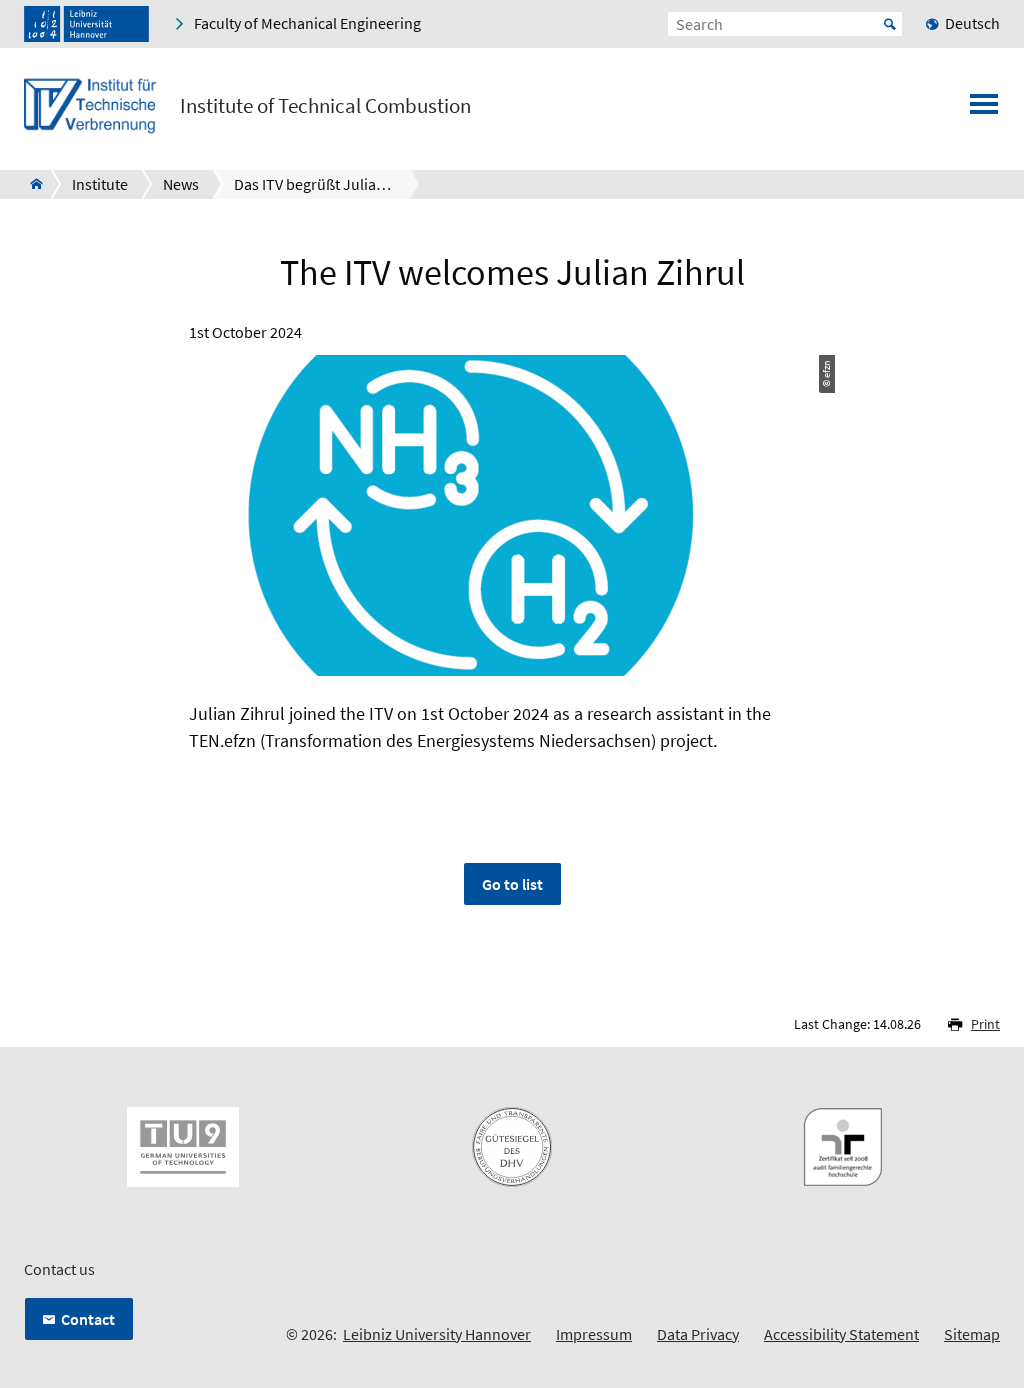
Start (890, 24)
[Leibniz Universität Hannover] (86, 24)
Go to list (512, 884)
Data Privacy (698, 1334)
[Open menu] (984, 110)
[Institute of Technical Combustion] (30, 184)
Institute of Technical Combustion (325, 106)
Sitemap (972, 1334)
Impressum (594, 1334)
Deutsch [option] (972, 23)
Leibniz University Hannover (437, 1334)
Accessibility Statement (841, 1334)
